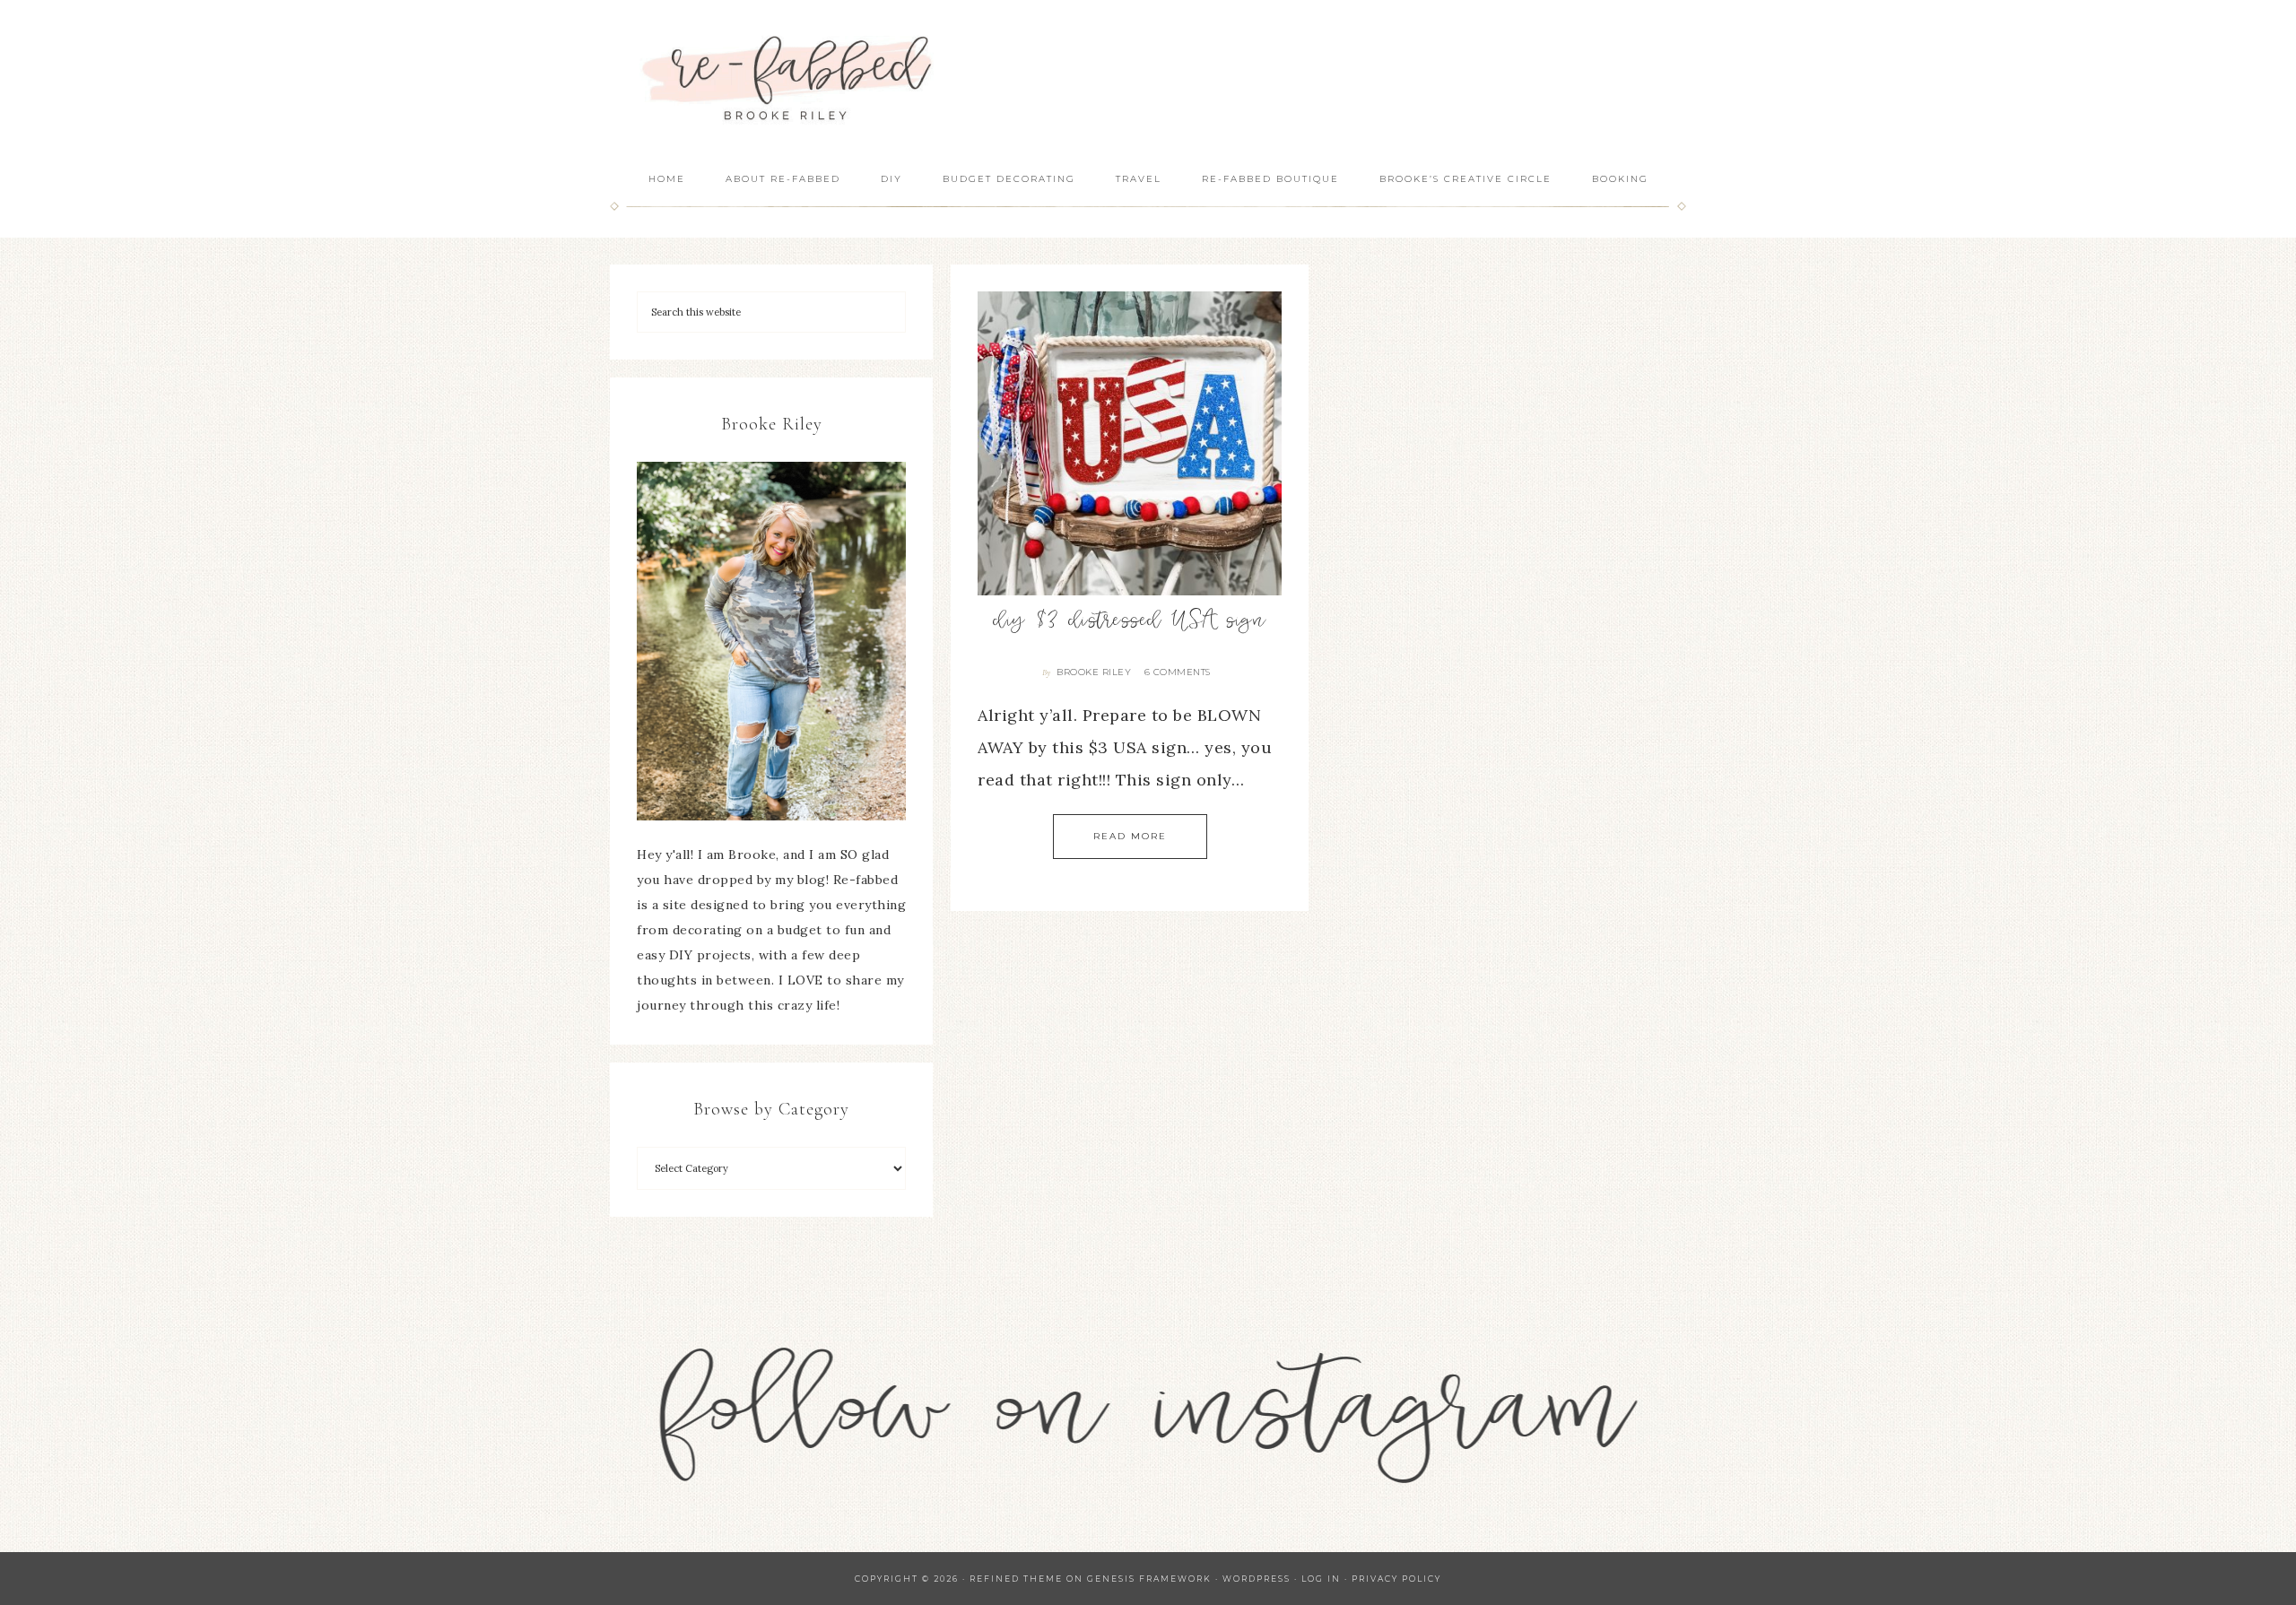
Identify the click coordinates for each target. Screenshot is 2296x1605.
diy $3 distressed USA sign (1130, 622)
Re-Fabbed (789, 78)
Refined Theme (1016, 1579)
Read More (1130, 836)
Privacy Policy (1396, 1579)
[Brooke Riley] (771, 641)
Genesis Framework (1149, 1579)
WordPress (1257, 1579)
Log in (1321, 1579)
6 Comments (1178, 672)
